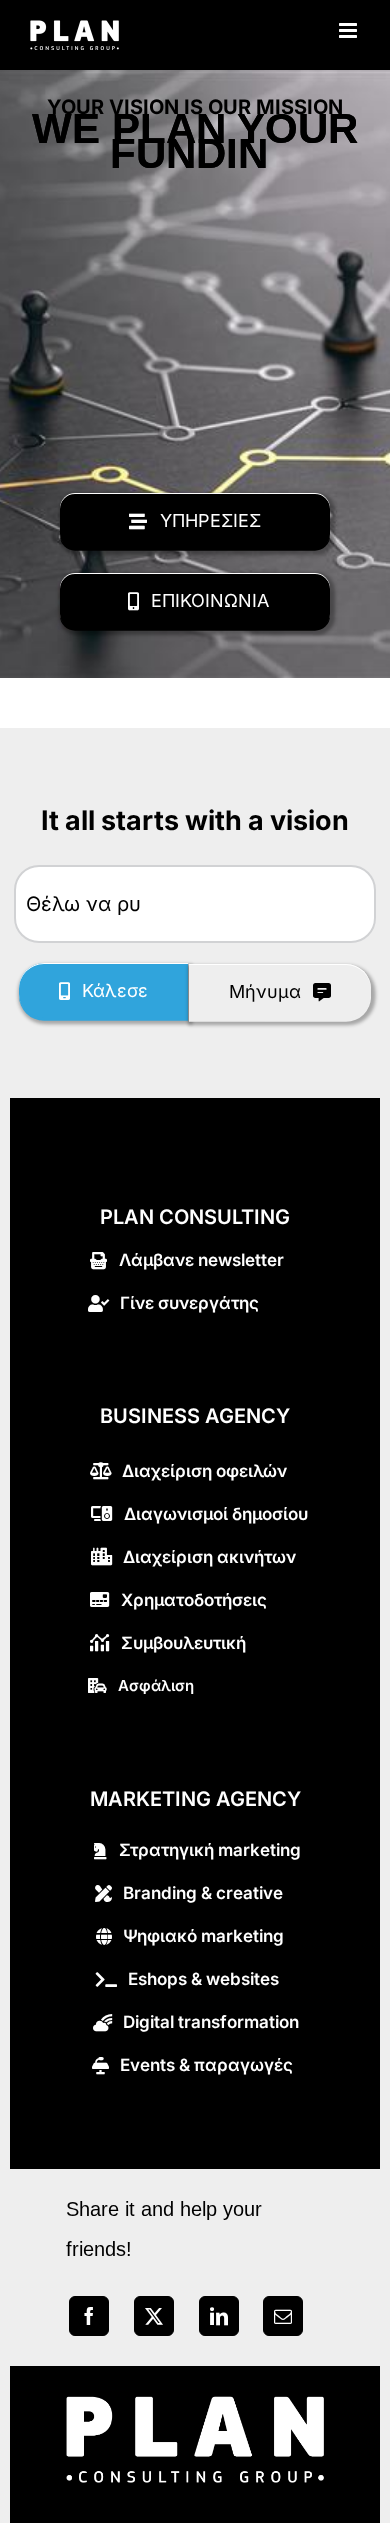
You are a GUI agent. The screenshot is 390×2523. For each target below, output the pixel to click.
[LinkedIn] (218, 2321)
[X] (153, 2321)
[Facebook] (89, 2321)
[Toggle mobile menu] (349, 30)
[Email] (283, 2321)
